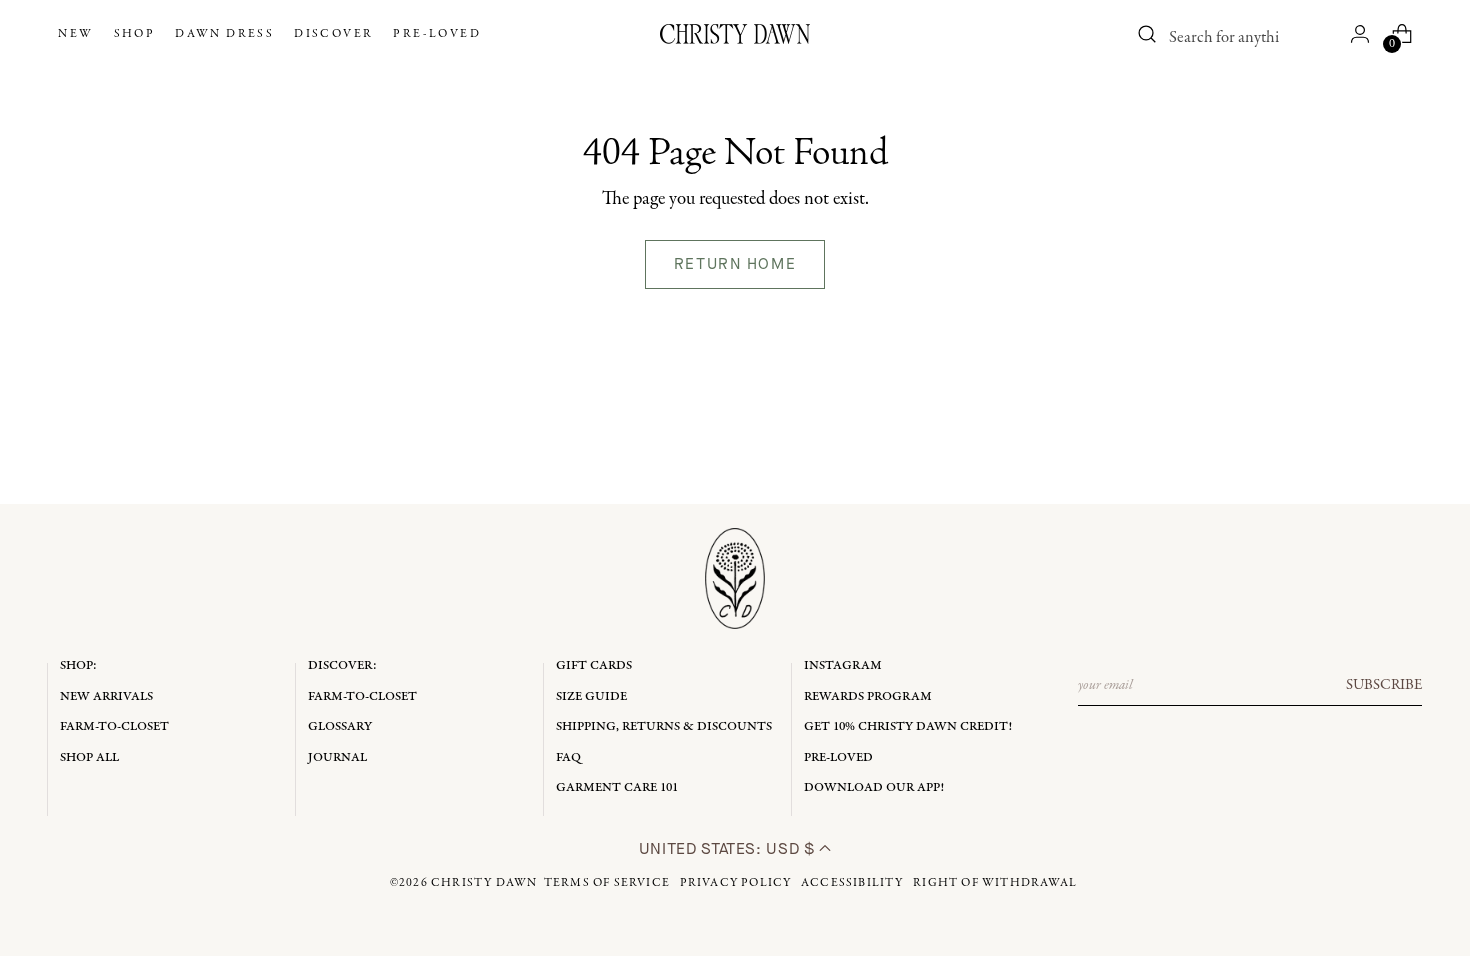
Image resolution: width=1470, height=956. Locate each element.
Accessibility (852, 883)
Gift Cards (594, 665)
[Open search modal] (1148, 34)
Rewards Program (868, 696)
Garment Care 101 (617, 787)
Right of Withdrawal (995, 883)
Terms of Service (607, 883)
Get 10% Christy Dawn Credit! (908, 726)
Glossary (340, 726)
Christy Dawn (484, 883)
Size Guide (591, 696)
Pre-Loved (838, 757)
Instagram (843, 665)
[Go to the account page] (1360, 34)
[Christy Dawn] (735, 34)
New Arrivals (106, 696)
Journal (337, 757)
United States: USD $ (729, 848)
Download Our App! (874, 787)
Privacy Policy (736, 883)
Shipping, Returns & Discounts (664, 726)
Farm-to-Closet (114, 726)
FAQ (568, 757)
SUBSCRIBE (1384, 685)
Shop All (89, 757)
